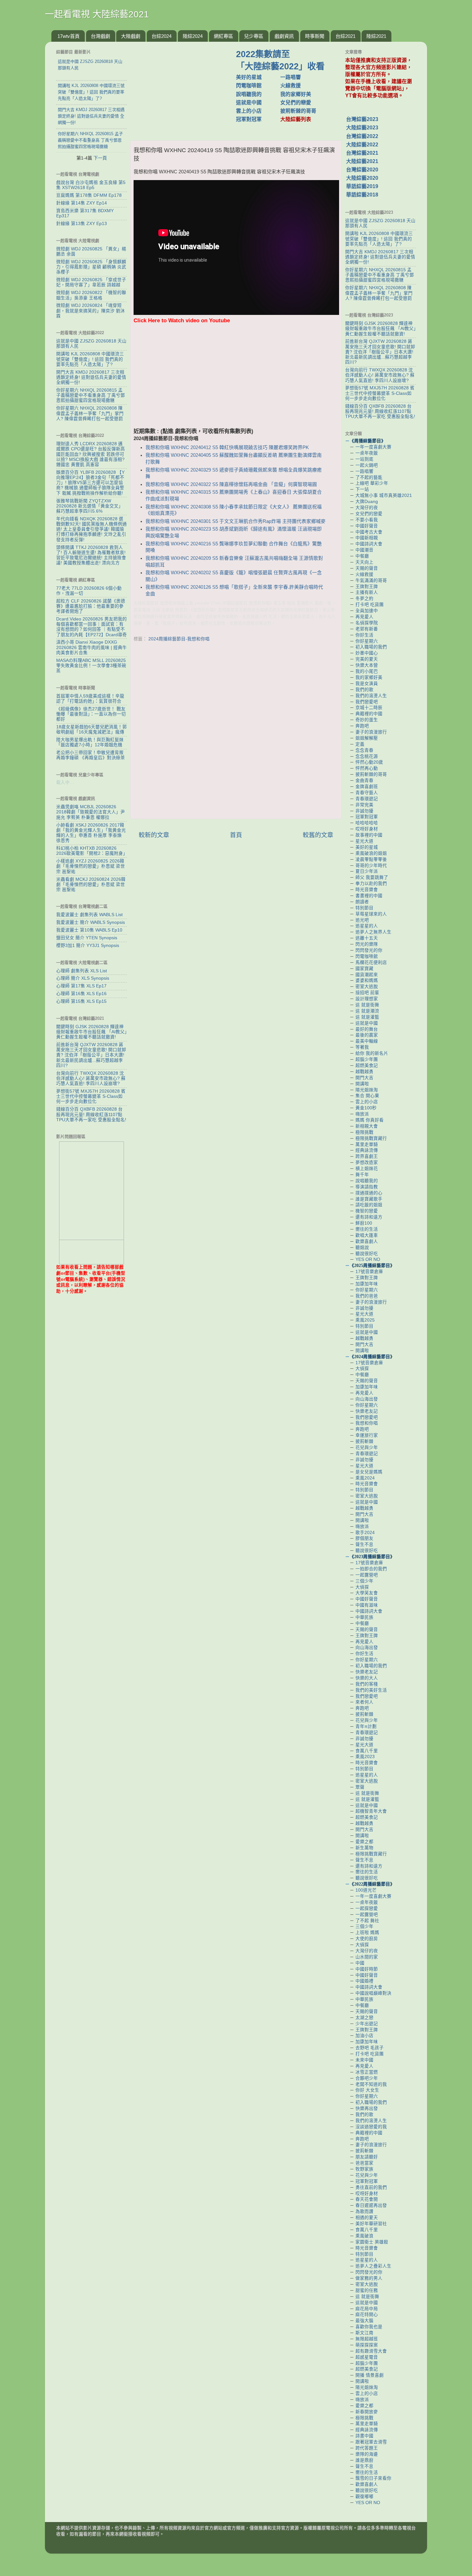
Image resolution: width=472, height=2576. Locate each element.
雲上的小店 (249, 111)
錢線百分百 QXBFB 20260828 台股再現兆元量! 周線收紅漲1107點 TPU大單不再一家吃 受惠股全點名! (91, 1114)
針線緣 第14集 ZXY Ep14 (82, 203)
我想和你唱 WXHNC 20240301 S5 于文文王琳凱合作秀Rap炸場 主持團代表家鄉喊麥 (236, 521)
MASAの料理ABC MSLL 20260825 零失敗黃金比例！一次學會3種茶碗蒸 (91, 666)
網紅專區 (223, 36)
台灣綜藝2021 (362, 153)
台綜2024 (162, 36)
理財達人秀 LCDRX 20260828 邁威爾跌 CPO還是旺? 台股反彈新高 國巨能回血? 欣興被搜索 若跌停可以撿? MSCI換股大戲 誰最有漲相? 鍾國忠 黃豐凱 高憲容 (91, 454)
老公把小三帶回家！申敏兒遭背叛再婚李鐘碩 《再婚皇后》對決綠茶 (91, 755)
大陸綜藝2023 (362, 128)
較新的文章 (154, 835)
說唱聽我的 (249, 94)
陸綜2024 (193, 36)
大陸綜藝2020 (362, 178)
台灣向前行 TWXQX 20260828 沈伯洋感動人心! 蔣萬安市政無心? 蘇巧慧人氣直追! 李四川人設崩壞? (91, 1078)
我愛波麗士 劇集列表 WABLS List (89, 915)
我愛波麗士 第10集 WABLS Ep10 (89, 930)
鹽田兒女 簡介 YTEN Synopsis (87, 938)
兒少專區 (254, 36)
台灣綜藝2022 (362, 136)
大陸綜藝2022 (362, 145)
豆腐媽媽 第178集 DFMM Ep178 (89, 195)
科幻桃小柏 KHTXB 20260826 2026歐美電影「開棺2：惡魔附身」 (92, 851)
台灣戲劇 (101, 36)
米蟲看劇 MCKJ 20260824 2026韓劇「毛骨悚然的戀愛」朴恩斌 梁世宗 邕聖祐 (91, 885)
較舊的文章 (318, 835)
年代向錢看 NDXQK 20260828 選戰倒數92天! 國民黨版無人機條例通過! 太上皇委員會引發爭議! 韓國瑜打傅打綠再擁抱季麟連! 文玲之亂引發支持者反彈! (92, 529)
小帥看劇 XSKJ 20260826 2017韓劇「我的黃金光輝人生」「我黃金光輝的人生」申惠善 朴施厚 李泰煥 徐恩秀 (91, 833)
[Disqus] (236, 732)
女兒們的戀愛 (296, 103)
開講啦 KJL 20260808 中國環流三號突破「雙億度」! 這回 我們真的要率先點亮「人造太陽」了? (90, 359)
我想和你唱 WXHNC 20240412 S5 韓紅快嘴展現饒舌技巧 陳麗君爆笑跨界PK (227, 447)
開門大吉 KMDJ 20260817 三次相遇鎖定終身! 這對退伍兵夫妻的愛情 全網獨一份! (91, 377)
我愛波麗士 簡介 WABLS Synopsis (91, 922)
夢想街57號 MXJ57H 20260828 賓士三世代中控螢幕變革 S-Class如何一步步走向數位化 (91, 1096)
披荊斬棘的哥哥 (298, 111)
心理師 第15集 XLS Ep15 (81, 1001)
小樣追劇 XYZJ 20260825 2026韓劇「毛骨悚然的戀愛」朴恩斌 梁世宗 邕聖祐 (91, 866)
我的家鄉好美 (296, 94)
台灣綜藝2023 (362, 119)
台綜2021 (345, 36)
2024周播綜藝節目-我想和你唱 (179, 639)
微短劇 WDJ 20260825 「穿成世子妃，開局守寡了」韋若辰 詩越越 (91, 282)
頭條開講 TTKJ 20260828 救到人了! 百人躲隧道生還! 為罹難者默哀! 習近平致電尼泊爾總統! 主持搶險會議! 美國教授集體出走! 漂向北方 (91, 555)
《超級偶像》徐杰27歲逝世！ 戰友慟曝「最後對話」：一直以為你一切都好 (91, 714)
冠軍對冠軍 (249, 119)
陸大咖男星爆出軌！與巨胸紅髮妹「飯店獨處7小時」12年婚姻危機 (90, 742)
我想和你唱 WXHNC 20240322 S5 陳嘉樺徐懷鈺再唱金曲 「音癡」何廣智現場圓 (231, 484)
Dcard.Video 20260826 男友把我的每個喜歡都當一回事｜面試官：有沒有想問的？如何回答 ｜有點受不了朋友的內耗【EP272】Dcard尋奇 (92, 627)
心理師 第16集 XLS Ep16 (81, 994)
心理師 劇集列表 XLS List (82, 971)
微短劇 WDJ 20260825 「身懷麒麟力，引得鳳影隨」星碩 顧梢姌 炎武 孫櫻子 (91, 267)
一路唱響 (291, 77)
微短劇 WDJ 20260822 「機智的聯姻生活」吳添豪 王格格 (91, 295)
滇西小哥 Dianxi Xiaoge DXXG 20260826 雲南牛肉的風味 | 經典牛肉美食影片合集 (92, 647)
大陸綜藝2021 (362, 161)
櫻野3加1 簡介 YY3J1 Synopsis (88, 945)
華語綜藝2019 (362, 186)
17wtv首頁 (69, 36)
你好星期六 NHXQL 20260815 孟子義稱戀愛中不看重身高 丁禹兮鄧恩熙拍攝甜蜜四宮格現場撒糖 (91, 395)
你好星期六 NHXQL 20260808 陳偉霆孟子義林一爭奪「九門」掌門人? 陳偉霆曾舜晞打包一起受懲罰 (90, 413)
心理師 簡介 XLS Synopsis (83, 978)
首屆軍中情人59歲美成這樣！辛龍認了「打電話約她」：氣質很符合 (90, 699)
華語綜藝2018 (362, 195)
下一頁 (100, 158)
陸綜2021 (376, 36)
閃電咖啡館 (249, 86)
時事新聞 (315, 36)
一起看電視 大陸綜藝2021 (97, 14)
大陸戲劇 (131, 36)
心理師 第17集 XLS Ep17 (81, 986)
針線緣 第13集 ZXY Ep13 (82, 224)
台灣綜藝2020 (362, 170)
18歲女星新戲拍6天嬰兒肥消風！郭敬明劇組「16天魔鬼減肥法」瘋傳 (92, 729)
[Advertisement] (186, 88)
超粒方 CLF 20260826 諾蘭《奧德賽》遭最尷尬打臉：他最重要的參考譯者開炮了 (91, 606)
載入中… (65, 782)
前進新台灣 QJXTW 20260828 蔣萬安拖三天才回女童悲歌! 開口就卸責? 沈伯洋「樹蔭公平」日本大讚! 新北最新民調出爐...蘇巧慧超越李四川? (91, 1055)
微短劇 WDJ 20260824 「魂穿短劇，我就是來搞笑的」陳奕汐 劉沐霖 (91, 311)
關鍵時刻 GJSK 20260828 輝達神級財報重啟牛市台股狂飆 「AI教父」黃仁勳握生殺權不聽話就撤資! (92, 1032)
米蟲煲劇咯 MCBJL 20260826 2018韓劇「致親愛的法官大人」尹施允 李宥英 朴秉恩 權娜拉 (91, 812)
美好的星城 (249, 77)
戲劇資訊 (284, 36)
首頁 (236, 835)
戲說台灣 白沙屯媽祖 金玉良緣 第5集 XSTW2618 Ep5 (91, 185)
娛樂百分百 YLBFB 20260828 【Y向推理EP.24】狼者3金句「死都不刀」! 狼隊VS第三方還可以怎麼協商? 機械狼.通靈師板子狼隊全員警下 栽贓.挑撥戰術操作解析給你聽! (90, 483)
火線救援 (291, 86)
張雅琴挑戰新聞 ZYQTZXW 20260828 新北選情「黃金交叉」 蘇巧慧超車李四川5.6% (90, 506)
